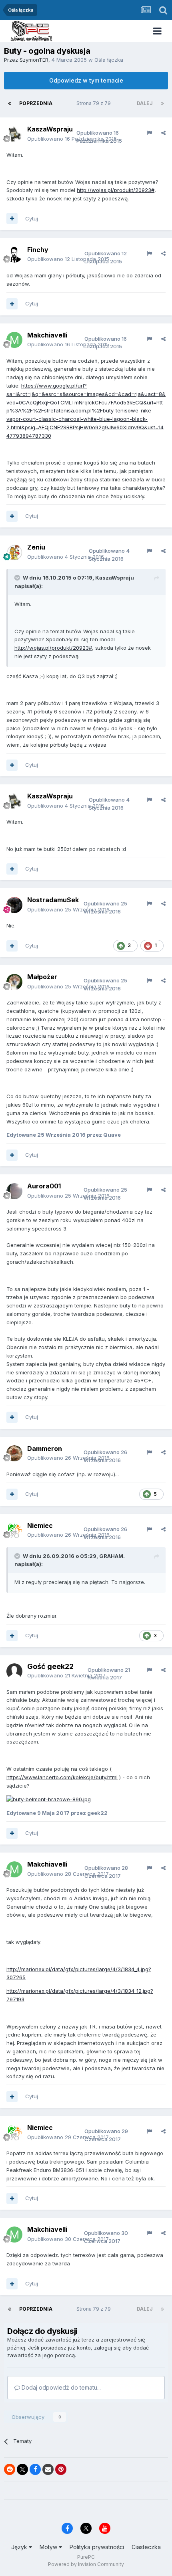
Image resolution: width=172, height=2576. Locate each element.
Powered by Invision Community (86, 2564)
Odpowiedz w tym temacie (86, 80)
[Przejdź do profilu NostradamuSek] (14, 905)
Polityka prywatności (97, 2547)
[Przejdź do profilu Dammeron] (14, 1453)
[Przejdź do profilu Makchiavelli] (14, 340)
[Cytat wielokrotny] (12, 218)
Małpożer (42, 977)
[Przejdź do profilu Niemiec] (14, 1530)
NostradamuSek (53, 900)
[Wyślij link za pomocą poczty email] (48, 2469)
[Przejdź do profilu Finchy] (14, 255)
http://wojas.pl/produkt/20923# (116, 190)
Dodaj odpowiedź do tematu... (60, 2387)
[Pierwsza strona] (10, 103)
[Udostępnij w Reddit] (10, 2469)
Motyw (49, 2547)
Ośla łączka (109, 60)
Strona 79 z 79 (95, 103)
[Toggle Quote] (18, 578)
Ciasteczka (146, 2547)
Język (20, 2547)
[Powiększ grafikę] (49, 1799)
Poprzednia (36, 103)
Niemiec (40, 1525)
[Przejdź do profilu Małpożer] (14, 982)
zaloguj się (107, 2348)
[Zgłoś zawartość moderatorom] (149, 133)
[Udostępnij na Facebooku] (35, 2469)
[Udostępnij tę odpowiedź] (163, 133)
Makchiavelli (47, 335)
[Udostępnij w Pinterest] (61, 2469)
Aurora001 (44, 1186)
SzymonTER (34, 60)
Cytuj (32, 218)
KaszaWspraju (50, 129)
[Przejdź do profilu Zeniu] (14, 552)
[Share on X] (22, 2469)
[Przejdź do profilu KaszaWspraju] (14, 134)
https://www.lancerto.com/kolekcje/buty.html (62, 1777)
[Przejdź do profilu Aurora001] (14, 1191)
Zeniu (36, 547)
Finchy (38, 250)
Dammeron (45, 1449)
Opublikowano (72, 139)
